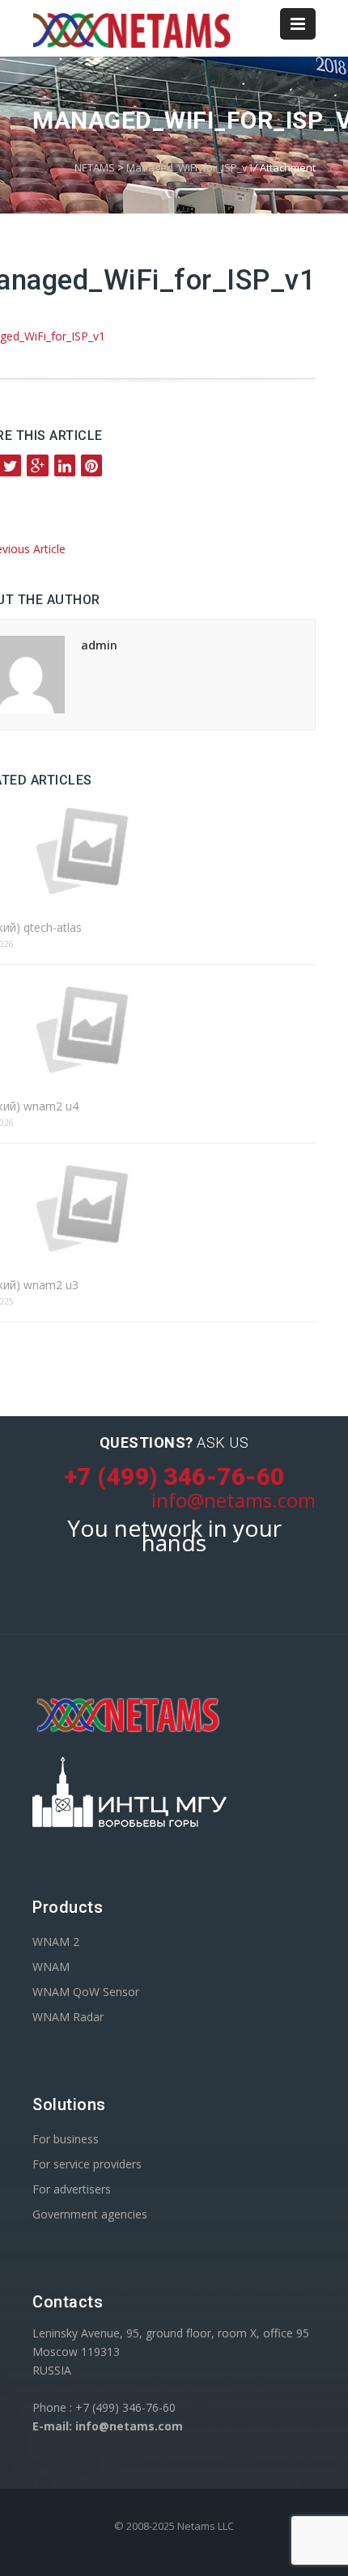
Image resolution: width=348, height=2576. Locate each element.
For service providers (87, 2164)
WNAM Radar (68, 2017)
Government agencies (90, 2214)
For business (66, 2139)
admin (99, 645)
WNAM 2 (56, 1942)
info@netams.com (233, 1500)
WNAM (51, 1967)
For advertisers (72, 2189)
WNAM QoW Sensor (86, 1992)
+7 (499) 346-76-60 (174, 1476)
